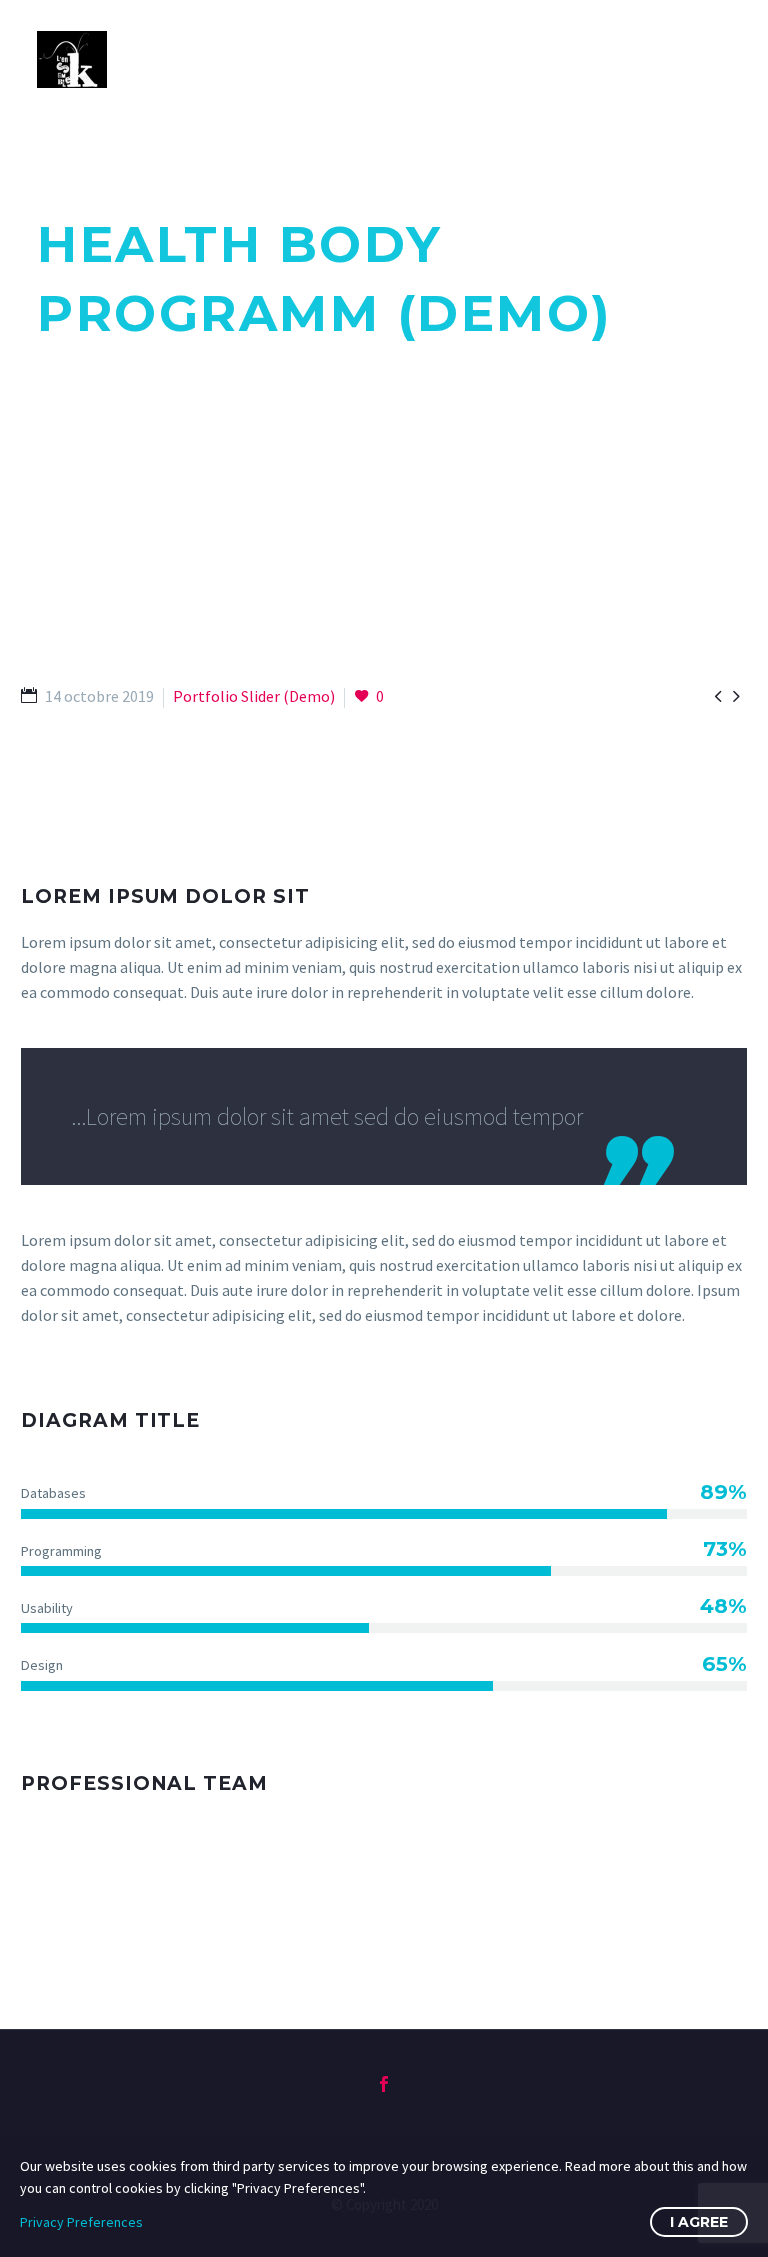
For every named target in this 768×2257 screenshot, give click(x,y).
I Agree (699, 2222)
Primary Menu (713, 60)
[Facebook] (384, 2084)
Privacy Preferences (81, 2222)
